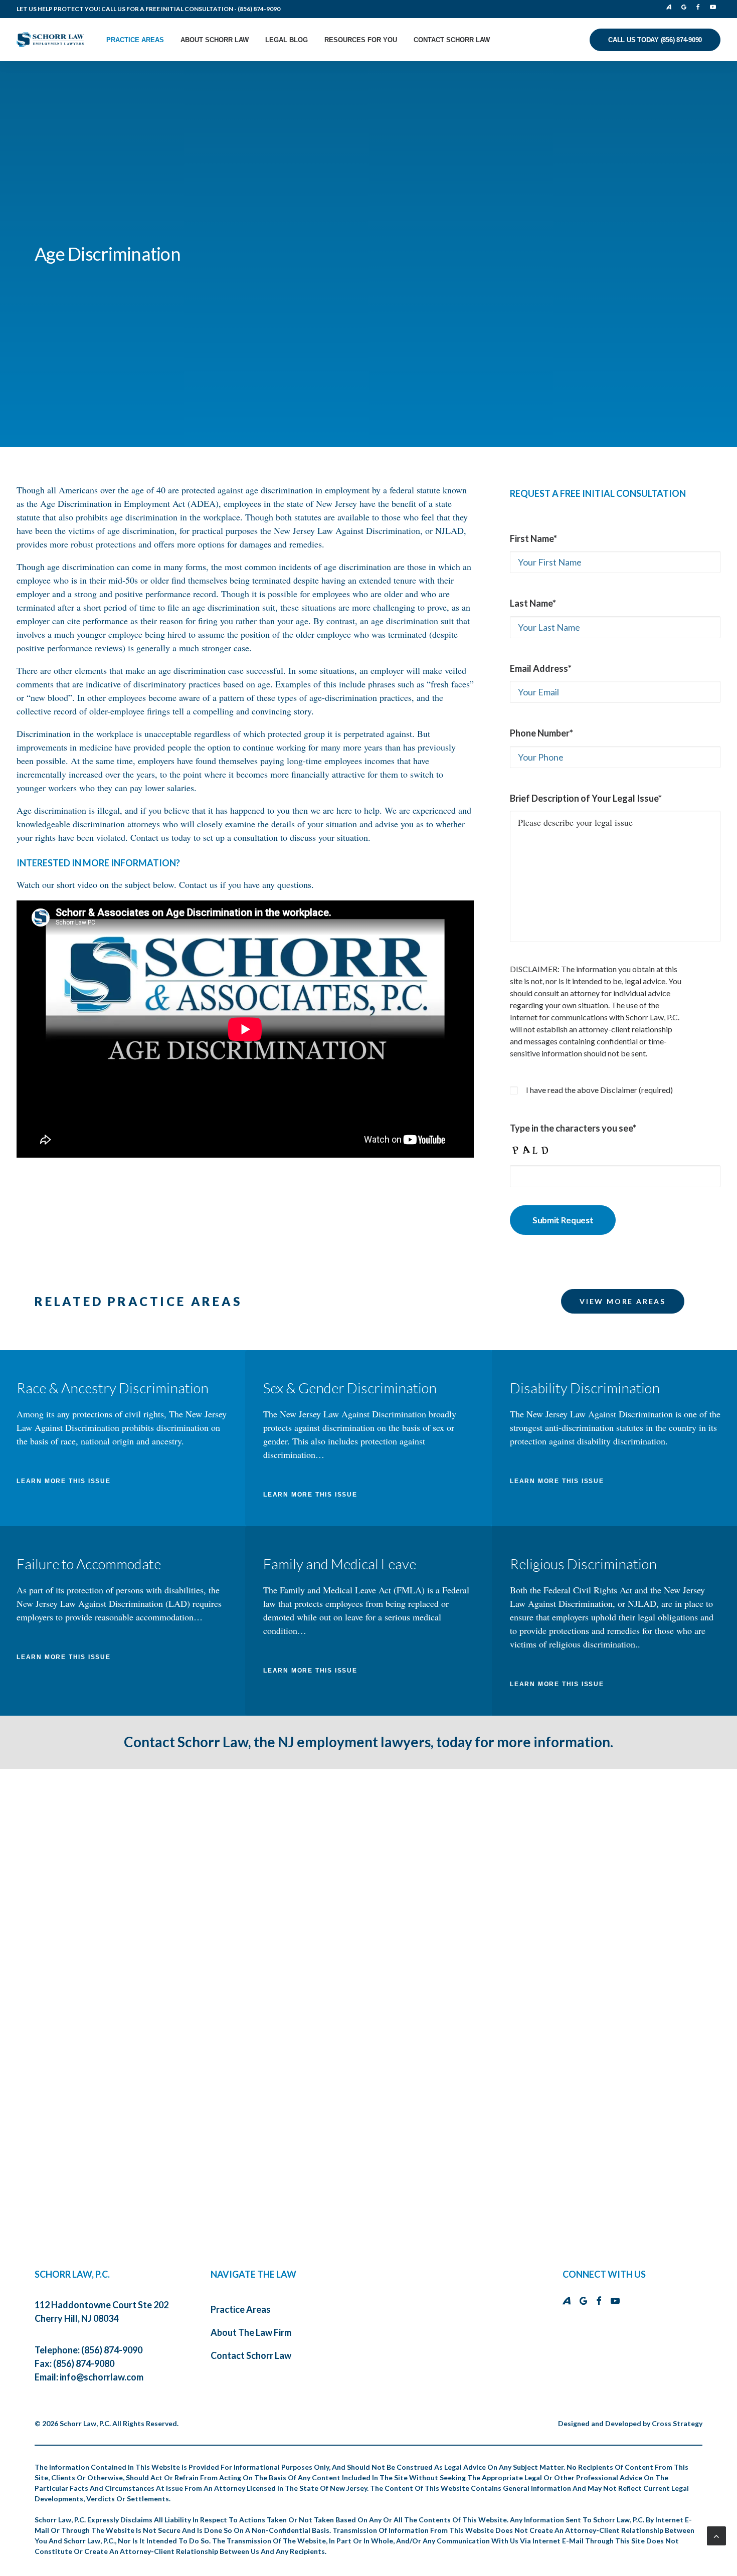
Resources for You (361, 40)
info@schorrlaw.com (102, 2377)
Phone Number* (541, 733)
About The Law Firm (251, 2332)
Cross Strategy (677, 2423)
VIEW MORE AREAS (623, 1301)
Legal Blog (287, 40)
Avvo (672, 7)
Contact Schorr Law (452, 40)
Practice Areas (135, 40)
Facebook (700, 7)
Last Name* (533, 603)
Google (686, 7)
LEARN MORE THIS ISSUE (64, 1481)
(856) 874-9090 (259, 9)
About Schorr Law (215, 40)
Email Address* (541, 668)
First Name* (533, 538)
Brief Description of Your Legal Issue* (586, 798)
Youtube (714, 7)
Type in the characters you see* (573, 1128)
